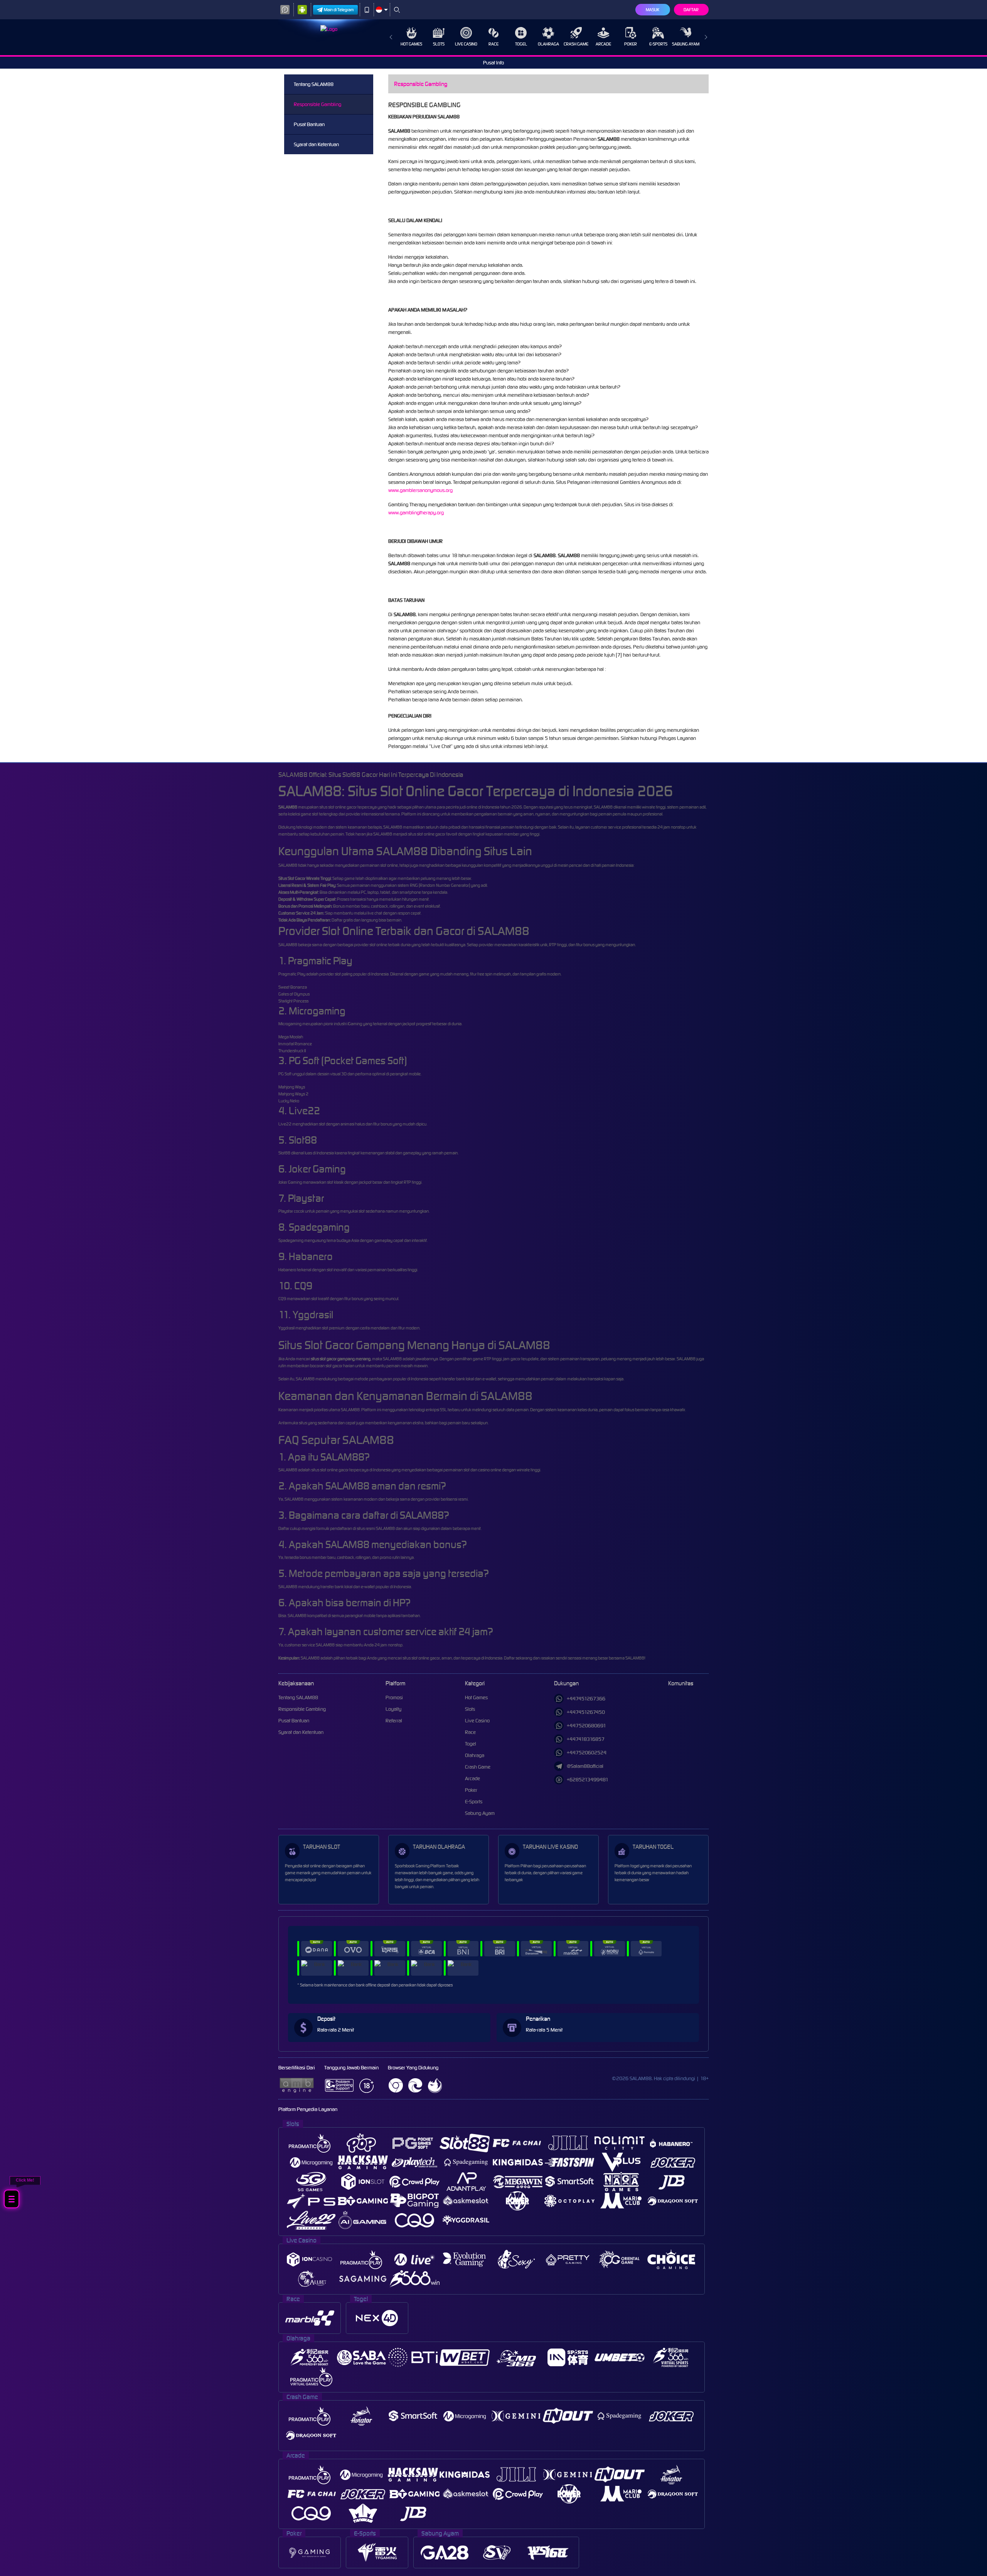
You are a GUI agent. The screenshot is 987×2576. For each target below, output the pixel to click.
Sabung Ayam (686, 44)
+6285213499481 (588, 1780)
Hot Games (411, 44)
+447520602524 (587, 1753)
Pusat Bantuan (309, 124)
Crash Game (576, 44)
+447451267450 (586, 1712)
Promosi (394, 1697)
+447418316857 (586, 1739)
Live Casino (466, 44)
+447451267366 (586, 1699)
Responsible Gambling (317, 104)
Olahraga (548, 44)
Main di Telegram (339, 10)
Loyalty (393, 1709)
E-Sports (658, 44)
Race (493, 44)
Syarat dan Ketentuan (316, 144)
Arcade (603, 44)
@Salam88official (585, 1766)
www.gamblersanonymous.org (421, 490)
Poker (631, 44)
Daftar (691, 10)
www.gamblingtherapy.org (416, 513)
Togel (521, 44)
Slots (439, 44)
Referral (394, 1721)
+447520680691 (586, 1726)
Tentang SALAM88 (314, 84)
